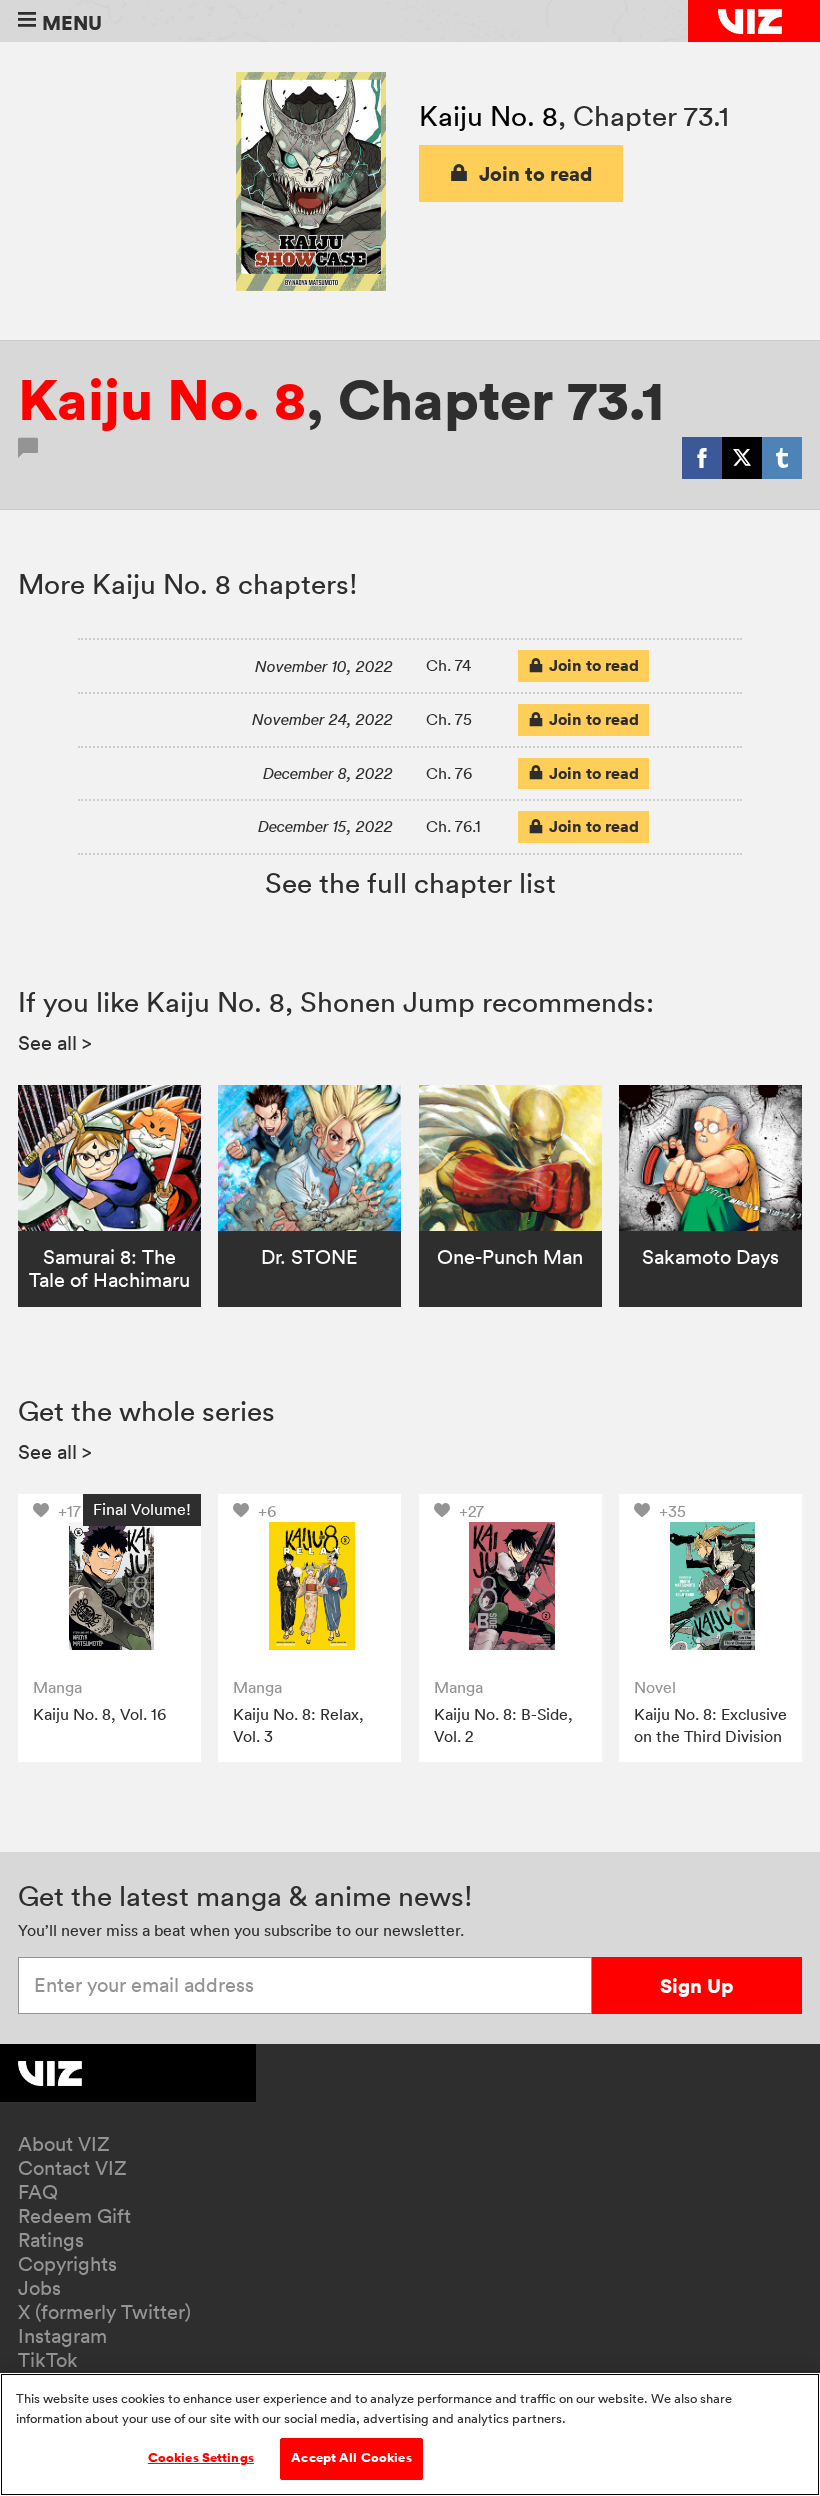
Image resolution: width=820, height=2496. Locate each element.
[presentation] (109, 1585)
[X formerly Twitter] (742, 458)
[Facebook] (702, 458)
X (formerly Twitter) (104, 2312)
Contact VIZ (72, 2168)
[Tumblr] (782, 458)
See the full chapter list (410, 883)
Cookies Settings (201, 2458)
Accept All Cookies (351, 2458)
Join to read (536, 173)
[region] (410, 2434)
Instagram (62, 2336)
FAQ (38, 2192)
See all (55, 1043)
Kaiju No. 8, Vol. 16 (99, 1714)
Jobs (39, 2288)
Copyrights (67, 2264)
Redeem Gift (74, 2216)
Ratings (51, 2240)
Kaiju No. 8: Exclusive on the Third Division (710, 1725)
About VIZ (64, 2144)
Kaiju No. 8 (488, 116)
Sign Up (696, 1985)
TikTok (48, 2360)
